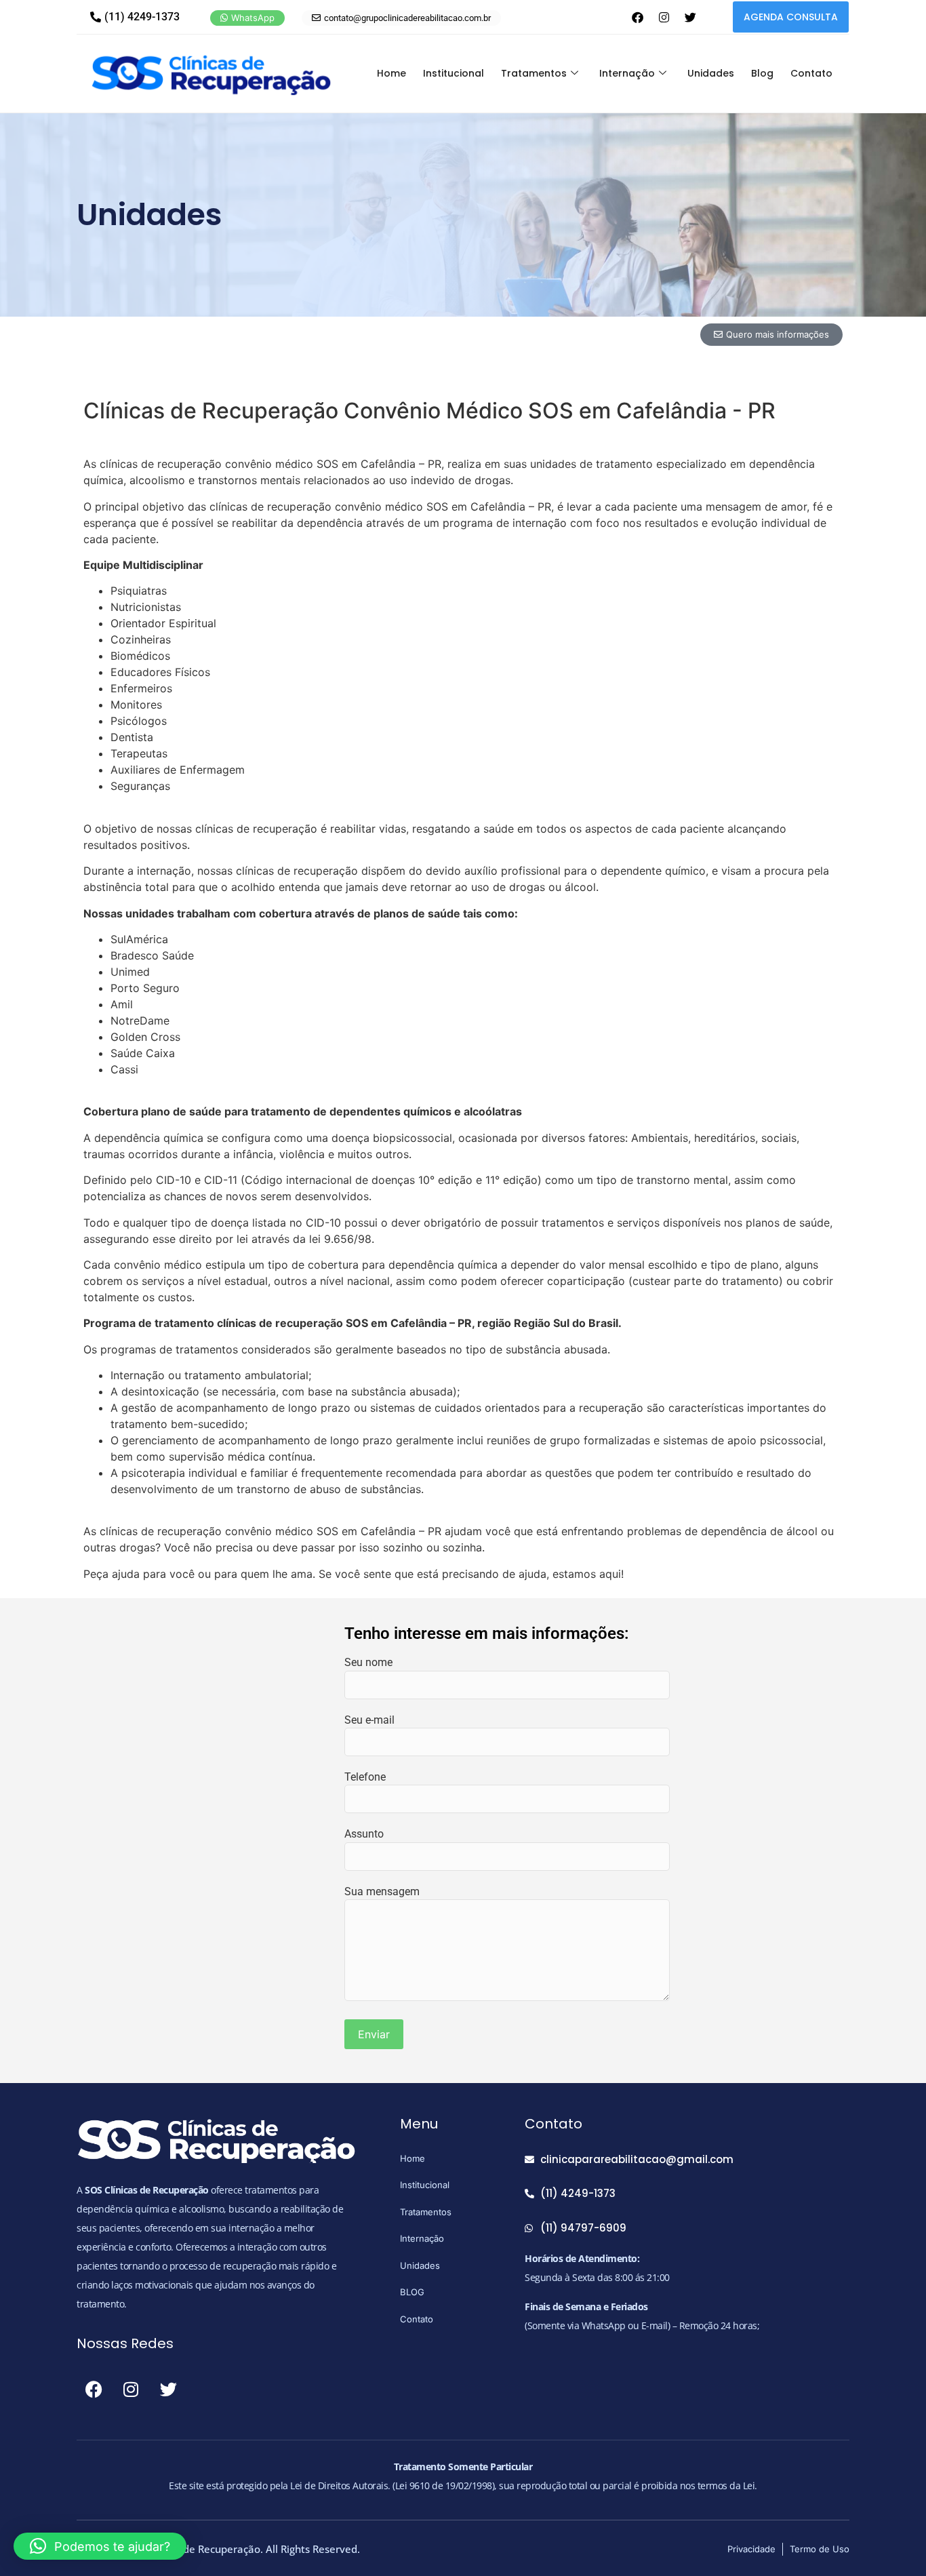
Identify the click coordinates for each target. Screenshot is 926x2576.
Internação (627, 73)
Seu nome (368, 1662)
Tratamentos (534, 73)
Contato (811, 73)
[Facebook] (637, 17)
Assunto (364, 1834)
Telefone (365, 1777)
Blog (762, 73)
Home (391, 73)
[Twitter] (690, 17)
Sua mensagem (382, 1891)
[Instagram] (664, 17)
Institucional (454, 73)
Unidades (711, 73)
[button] (100, 2546)
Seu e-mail (369, 1720)
